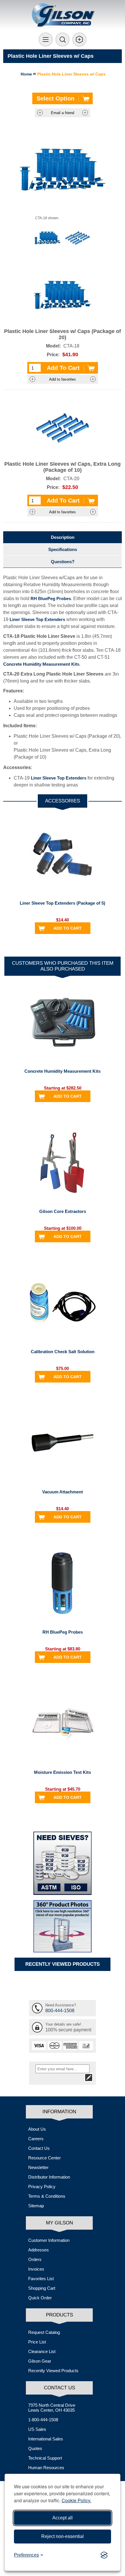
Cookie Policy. (76, 2500)
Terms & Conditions (47, 2196)
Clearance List (42, 2351)
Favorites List (41, 2279)
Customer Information (49, 2240)
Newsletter (38, 2167)
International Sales (46, 2439)
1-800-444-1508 (43, 2420)
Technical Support (45, 2458)
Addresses (39, 2250)
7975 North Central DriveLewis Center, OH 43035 (52, 2408)
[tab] (63, 537)
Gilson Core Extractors (63, 1211)
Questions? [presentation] (63, 562)
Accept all (63, 2518)
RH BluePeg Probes (51, 598)
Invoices (36, 2269)
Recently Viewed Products (53, 2371)
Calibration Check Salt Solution (63, 1352)
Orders (35, 2259)
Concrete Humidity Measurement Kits (41, 664)
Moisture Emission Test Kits (63, 1772)
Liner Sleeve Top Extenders (37, 619)
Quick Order (40, 2298)
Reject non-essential (63, 2536)
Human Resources (46, 2468)
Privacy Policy (42, 2187)
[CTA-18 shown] (48, 238)
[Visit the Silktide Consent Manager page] (104, 2555)
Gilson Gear (40, 2361)
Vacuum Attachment (63, 1492)
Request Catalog (44, 2332)
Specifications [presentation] (63, 549)
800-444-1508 (60, 2011)
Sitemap (36, 2206)
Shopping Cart (42, 2288)
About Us (37, 2129)
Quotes (35, 2448)
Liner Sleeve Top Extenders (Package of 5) (63, 903)
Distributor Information (49, 2177)
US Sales (37, 2429)
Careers (36, 2139)
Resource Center (44, 2158)
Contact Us (39, 2148)
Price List (37, 2342)
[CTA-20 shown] (77, 238)
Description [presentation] (63, 537)
